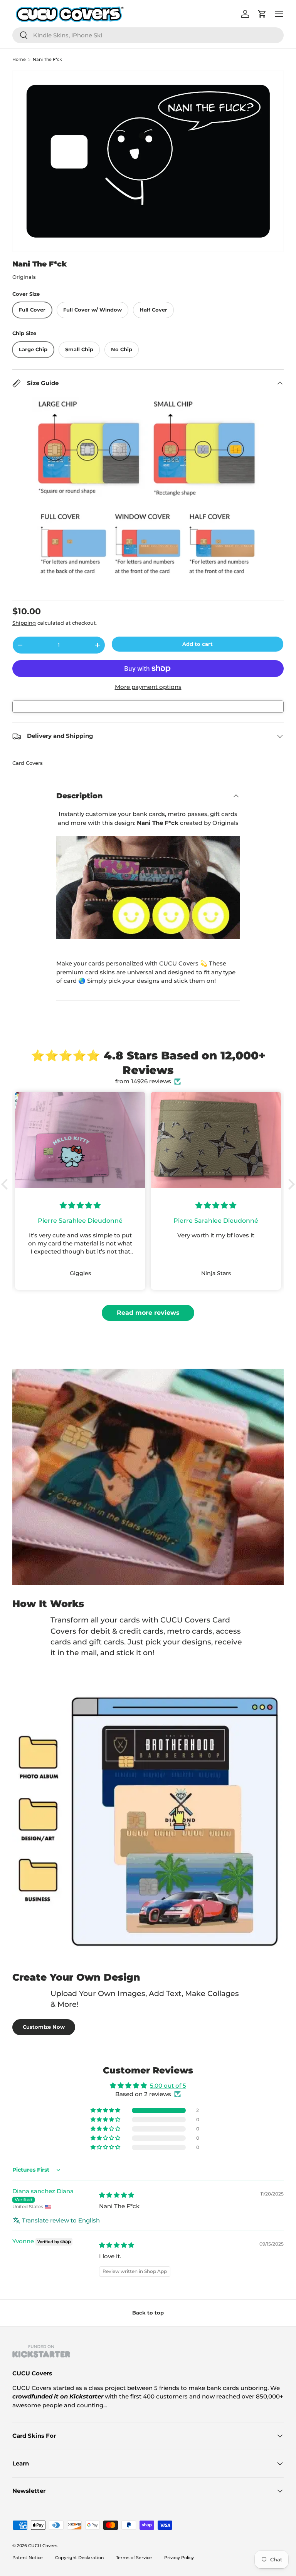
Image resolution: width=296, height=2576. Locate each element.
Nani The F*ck (47, 59)
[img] (117, 2195)
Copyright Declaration (79, 2558)
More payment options (148, 687)
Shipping (24, 623)
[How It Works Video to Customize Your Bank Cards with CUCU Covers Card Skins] (148, 888)
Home (19, 59)
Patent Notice (28, 2558)
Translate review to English (61, 2220)
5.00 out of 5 (168, 2086)
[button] (7, 1184)
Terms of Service (134, 2558)
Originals (24, 277)
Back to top (148, 2313)
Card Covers (28, 763)
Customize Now (44, 2027)
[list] (148, 161)
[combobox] (148, 35)
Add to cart (198, 644)
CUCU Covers (43, 2546)
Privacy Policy (179, 2558)
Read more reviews (148, 1313)
